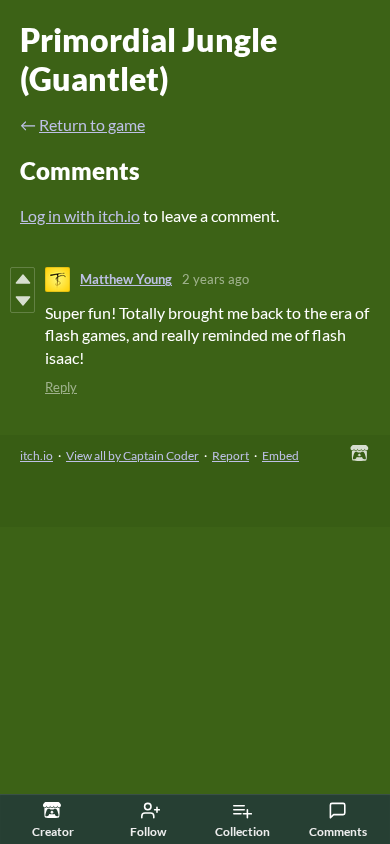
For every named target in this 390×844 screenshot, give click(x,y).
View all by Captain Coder (132, 455)
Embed (280, 455)
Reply (61, 387)
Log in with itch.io (80, 215)
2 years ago (215, 279)
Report (230, 455)
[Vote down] (22, 301)
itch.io (36, 455)
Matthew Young (126, 279)
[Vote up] (22, 279)
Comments (338, 831)
